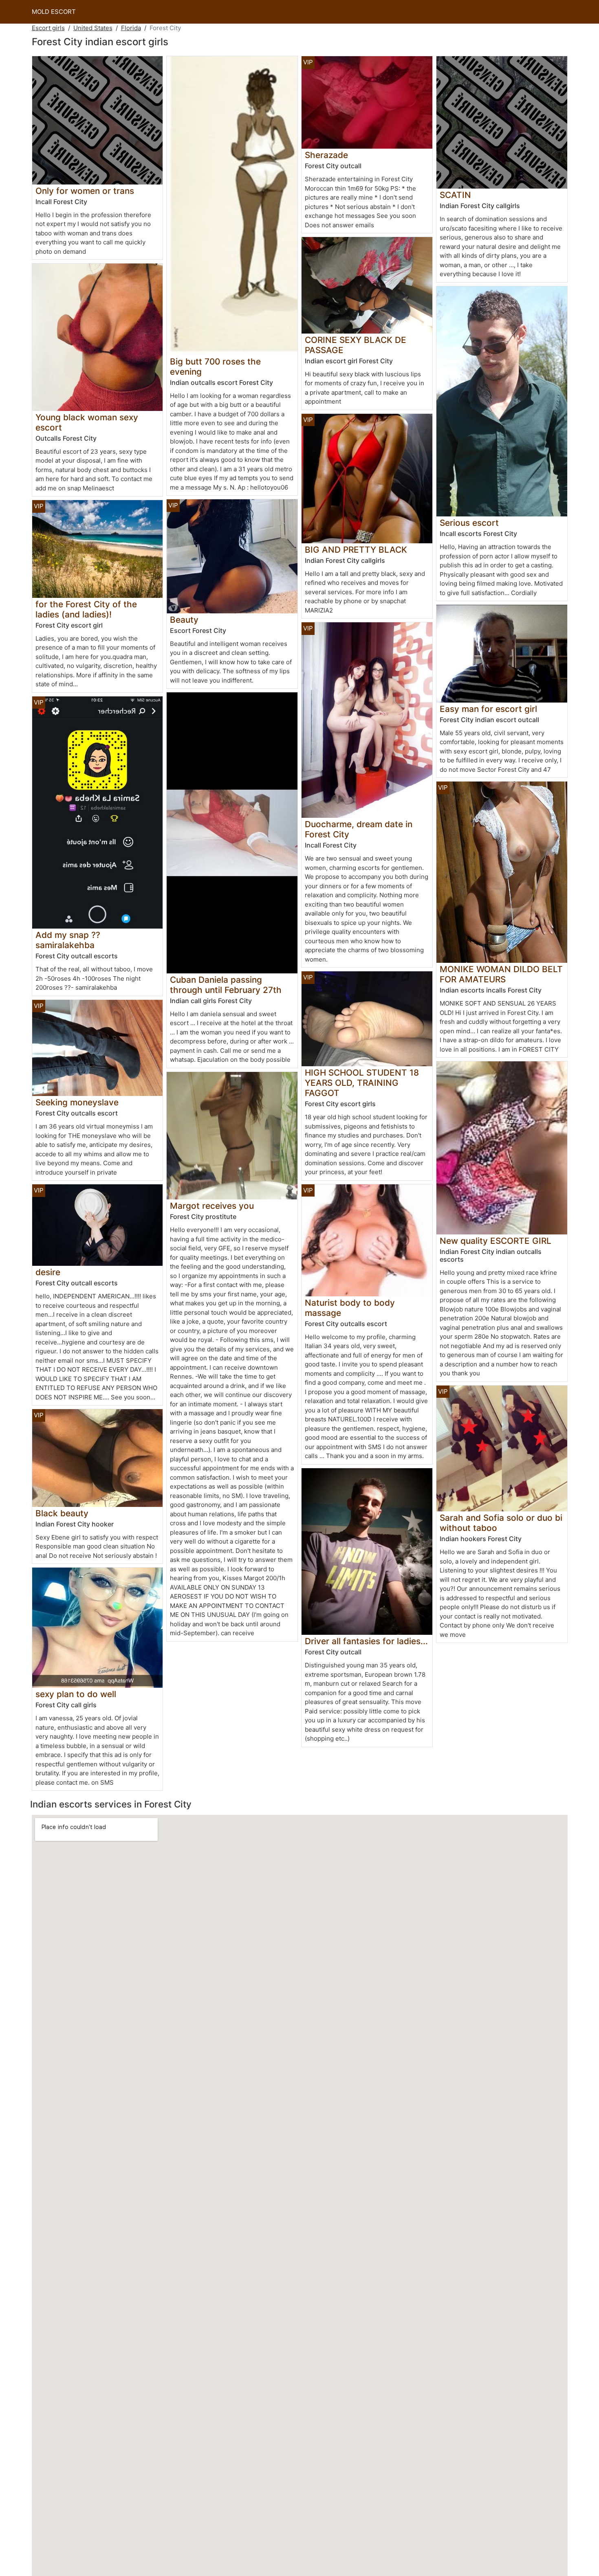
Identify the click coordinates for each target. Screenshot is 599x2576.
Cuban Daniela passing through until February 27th (226, 985)
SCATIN (455, 195)
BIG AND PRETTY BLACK (356, 550)
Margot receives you (212, 1206)
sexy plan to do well (76, 1694)
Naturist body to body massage (350, 1308)
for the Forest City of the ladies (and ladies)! (86, 609)
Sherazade (326, 155)
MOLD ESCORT (54, 12)
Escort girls (48, 28)
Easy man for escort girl (488, 709)
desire (48, 1272)
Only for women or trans (85, 191)
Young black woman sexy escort (87, 422)
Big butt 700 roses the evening (215, 367)
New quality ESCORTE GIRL (495, 1241)
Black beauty (62, 1513)
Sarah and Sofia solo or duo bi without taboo (501, 1523)
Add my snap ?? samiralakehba (68, 940)
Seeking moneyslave (77, 1102)
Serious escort (469, 523)
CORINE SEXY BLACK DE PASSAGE (356, 345)
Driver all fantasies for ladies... (366, 1641)
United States (93, 28)
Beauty (184, 620)
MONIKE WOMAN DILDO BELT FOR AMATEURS (501, 974)
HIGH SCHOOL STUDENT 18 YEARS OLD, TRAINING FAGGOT (362, 1083)
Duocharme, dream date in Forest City (359, 829)
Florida (131, 28)
